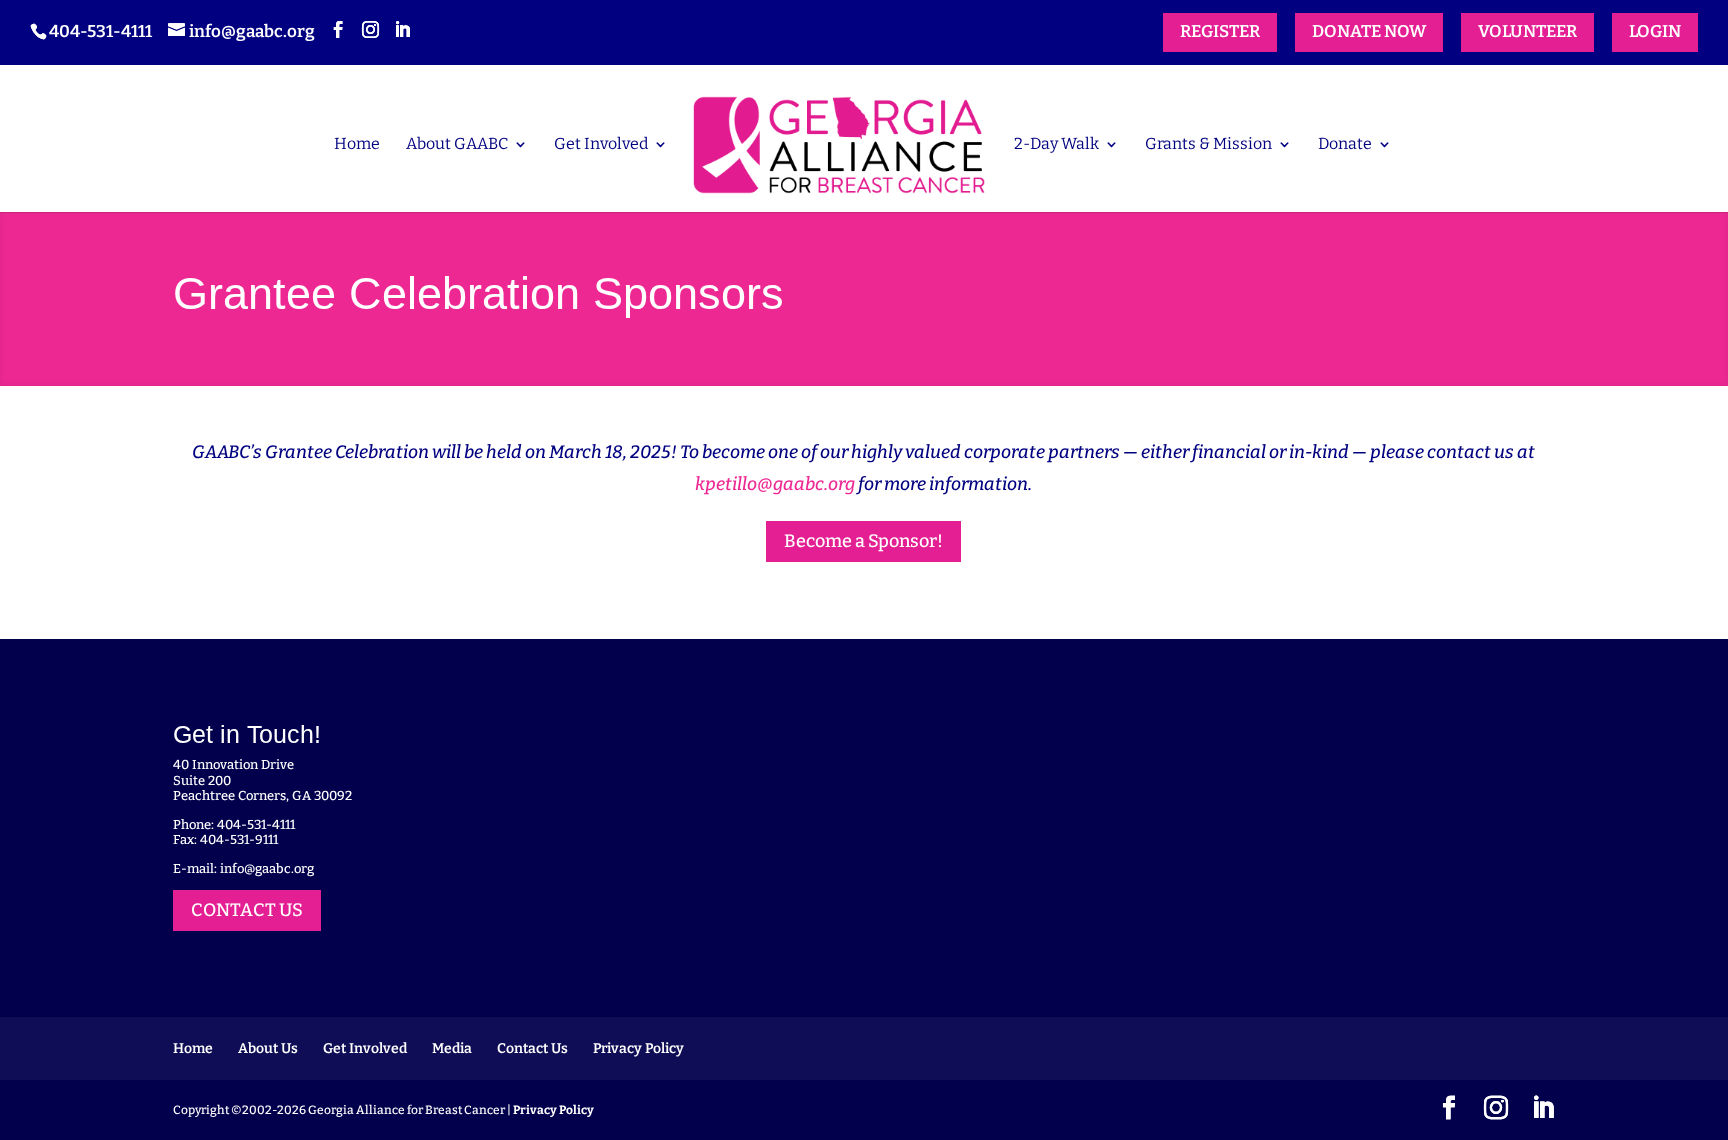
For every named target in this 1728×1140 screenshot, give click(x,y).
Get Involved (601, 145)
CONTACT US (247, 910)
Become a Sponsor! (863, 541)
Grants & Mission (1208, 145)
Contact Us (532, 1048)
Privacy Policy (638, 1048)
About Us (268, 1048)
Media (452, 1048)
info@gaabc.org (267, 868)
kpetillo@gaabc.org (775, 484)
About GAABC (457, 145)
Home (357, 145)
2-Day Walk (1056, 145)
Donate (1345, 145)
